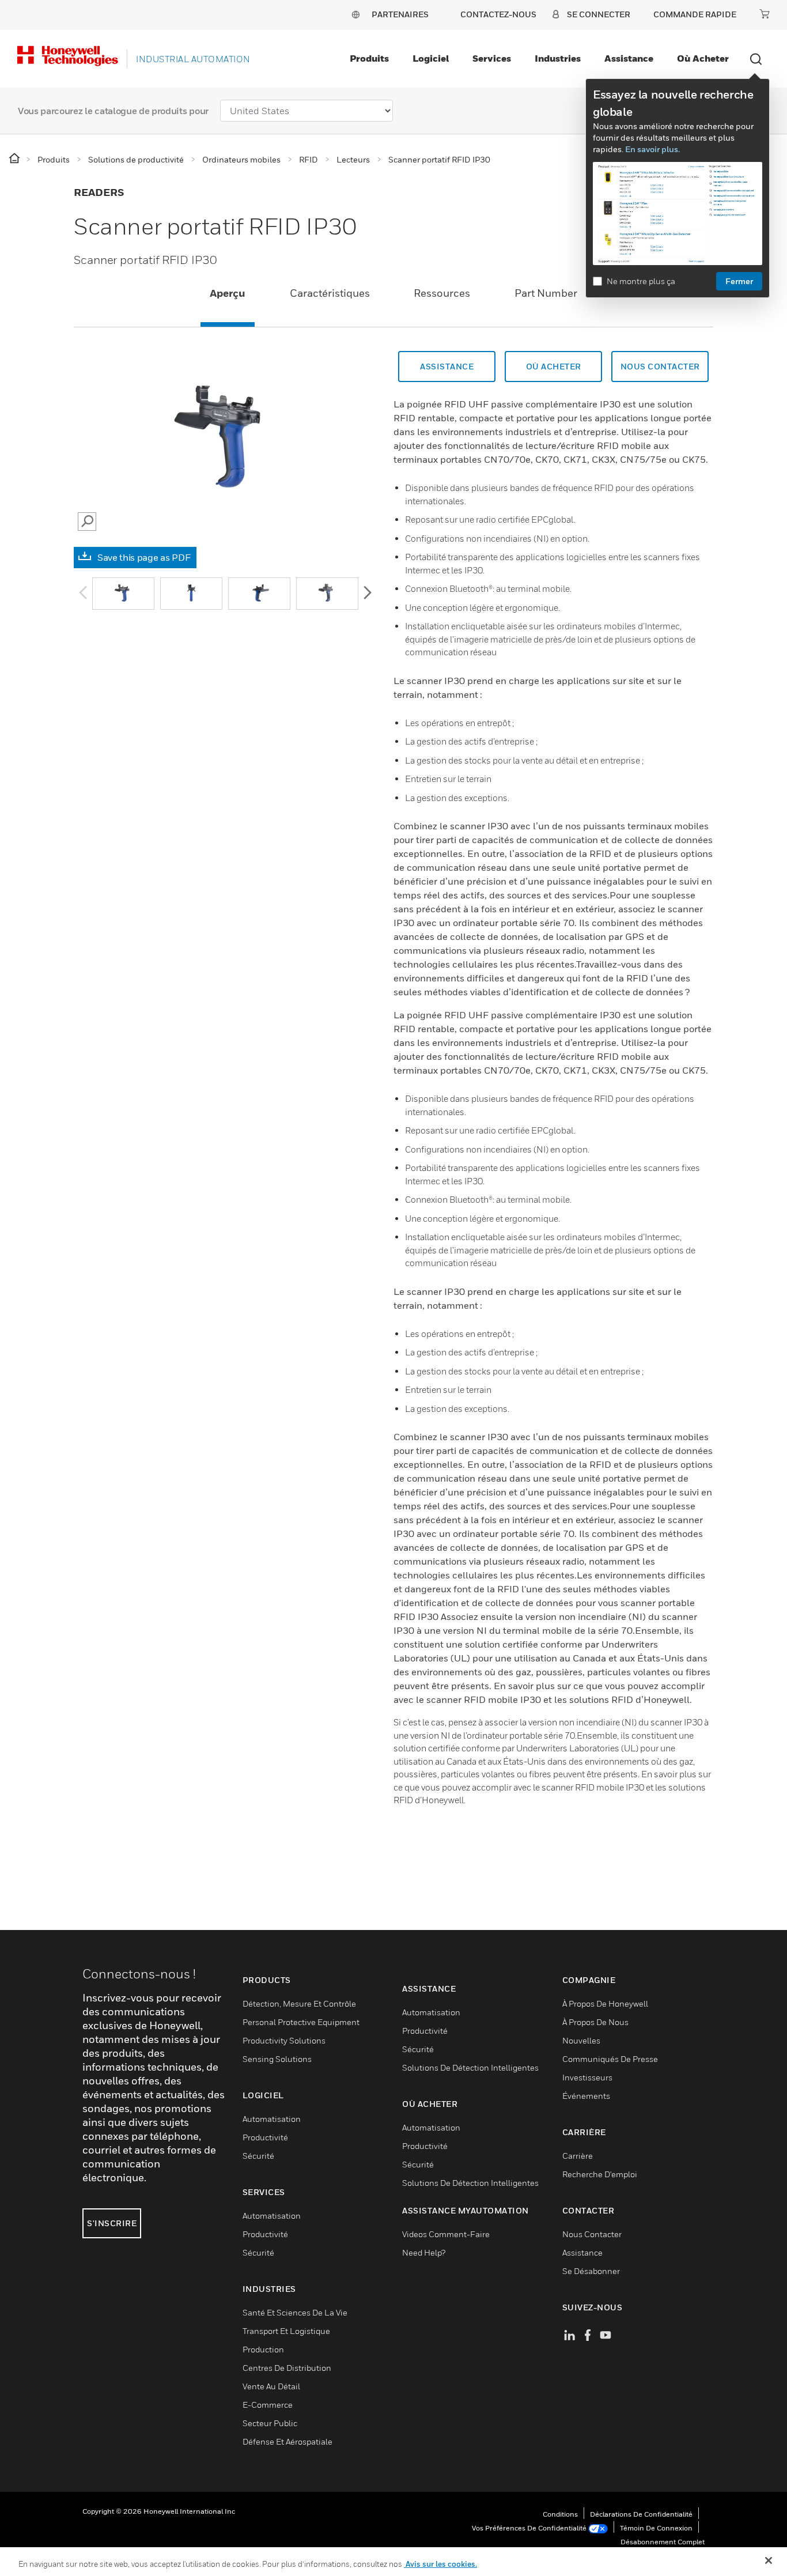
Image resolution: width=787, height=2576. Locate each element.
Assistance (629, 58)
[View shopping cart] (765, 14)
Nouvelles (581, 2040)
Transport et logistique (286, 2331)
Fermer (739, 281)
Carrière (578, 2156)
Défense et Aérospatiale (287, 2441)
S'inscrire (112, 2223)
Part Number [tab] (546, 293)
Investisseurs (587, 2077)
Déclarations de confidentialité (641, 2514)
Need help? (424, 2252)
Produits (369, 58)
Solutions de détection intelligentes (470, 2067)
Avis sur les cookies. (440, 2564)
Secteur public (270, 2423)
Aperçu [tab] (228, 293)
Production (263, 2349)
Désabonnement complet (663, 2542)
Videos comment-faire (446, 2234)
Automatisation (272, 2119)
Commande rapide (695, 14)
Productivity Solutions (284, 2040)
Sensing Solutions (277, 2059)
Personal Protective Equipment (301, 2022)
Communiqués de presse (610, 2059)
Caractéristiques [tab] (330, 293)
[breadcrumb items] (15, 159)
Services (492, 58)
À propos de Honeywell (605, 2003)
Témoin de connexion (656, 2528)
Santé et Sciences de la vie (295, 2312)
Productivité (265, 2137)
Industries (558, 58)
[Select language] (355, 14)
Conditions (560, 2514)
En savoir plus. (652, 149)
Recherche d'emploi (600, 2174)
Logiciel (431, 58)
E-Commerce (268, 2405)
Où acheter (703, 58)
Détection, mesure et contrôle (299, 2003)
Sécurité (258, 2156)
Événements (586, 2096)
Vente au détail (271, 2386)
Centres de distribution (287, 2368)
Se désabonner (591, 2271)
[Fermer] (769, 2560)
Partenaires (400, 14)
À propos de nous (595, 2022)
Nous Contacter (660, 366)
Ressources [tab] (442, 293)
